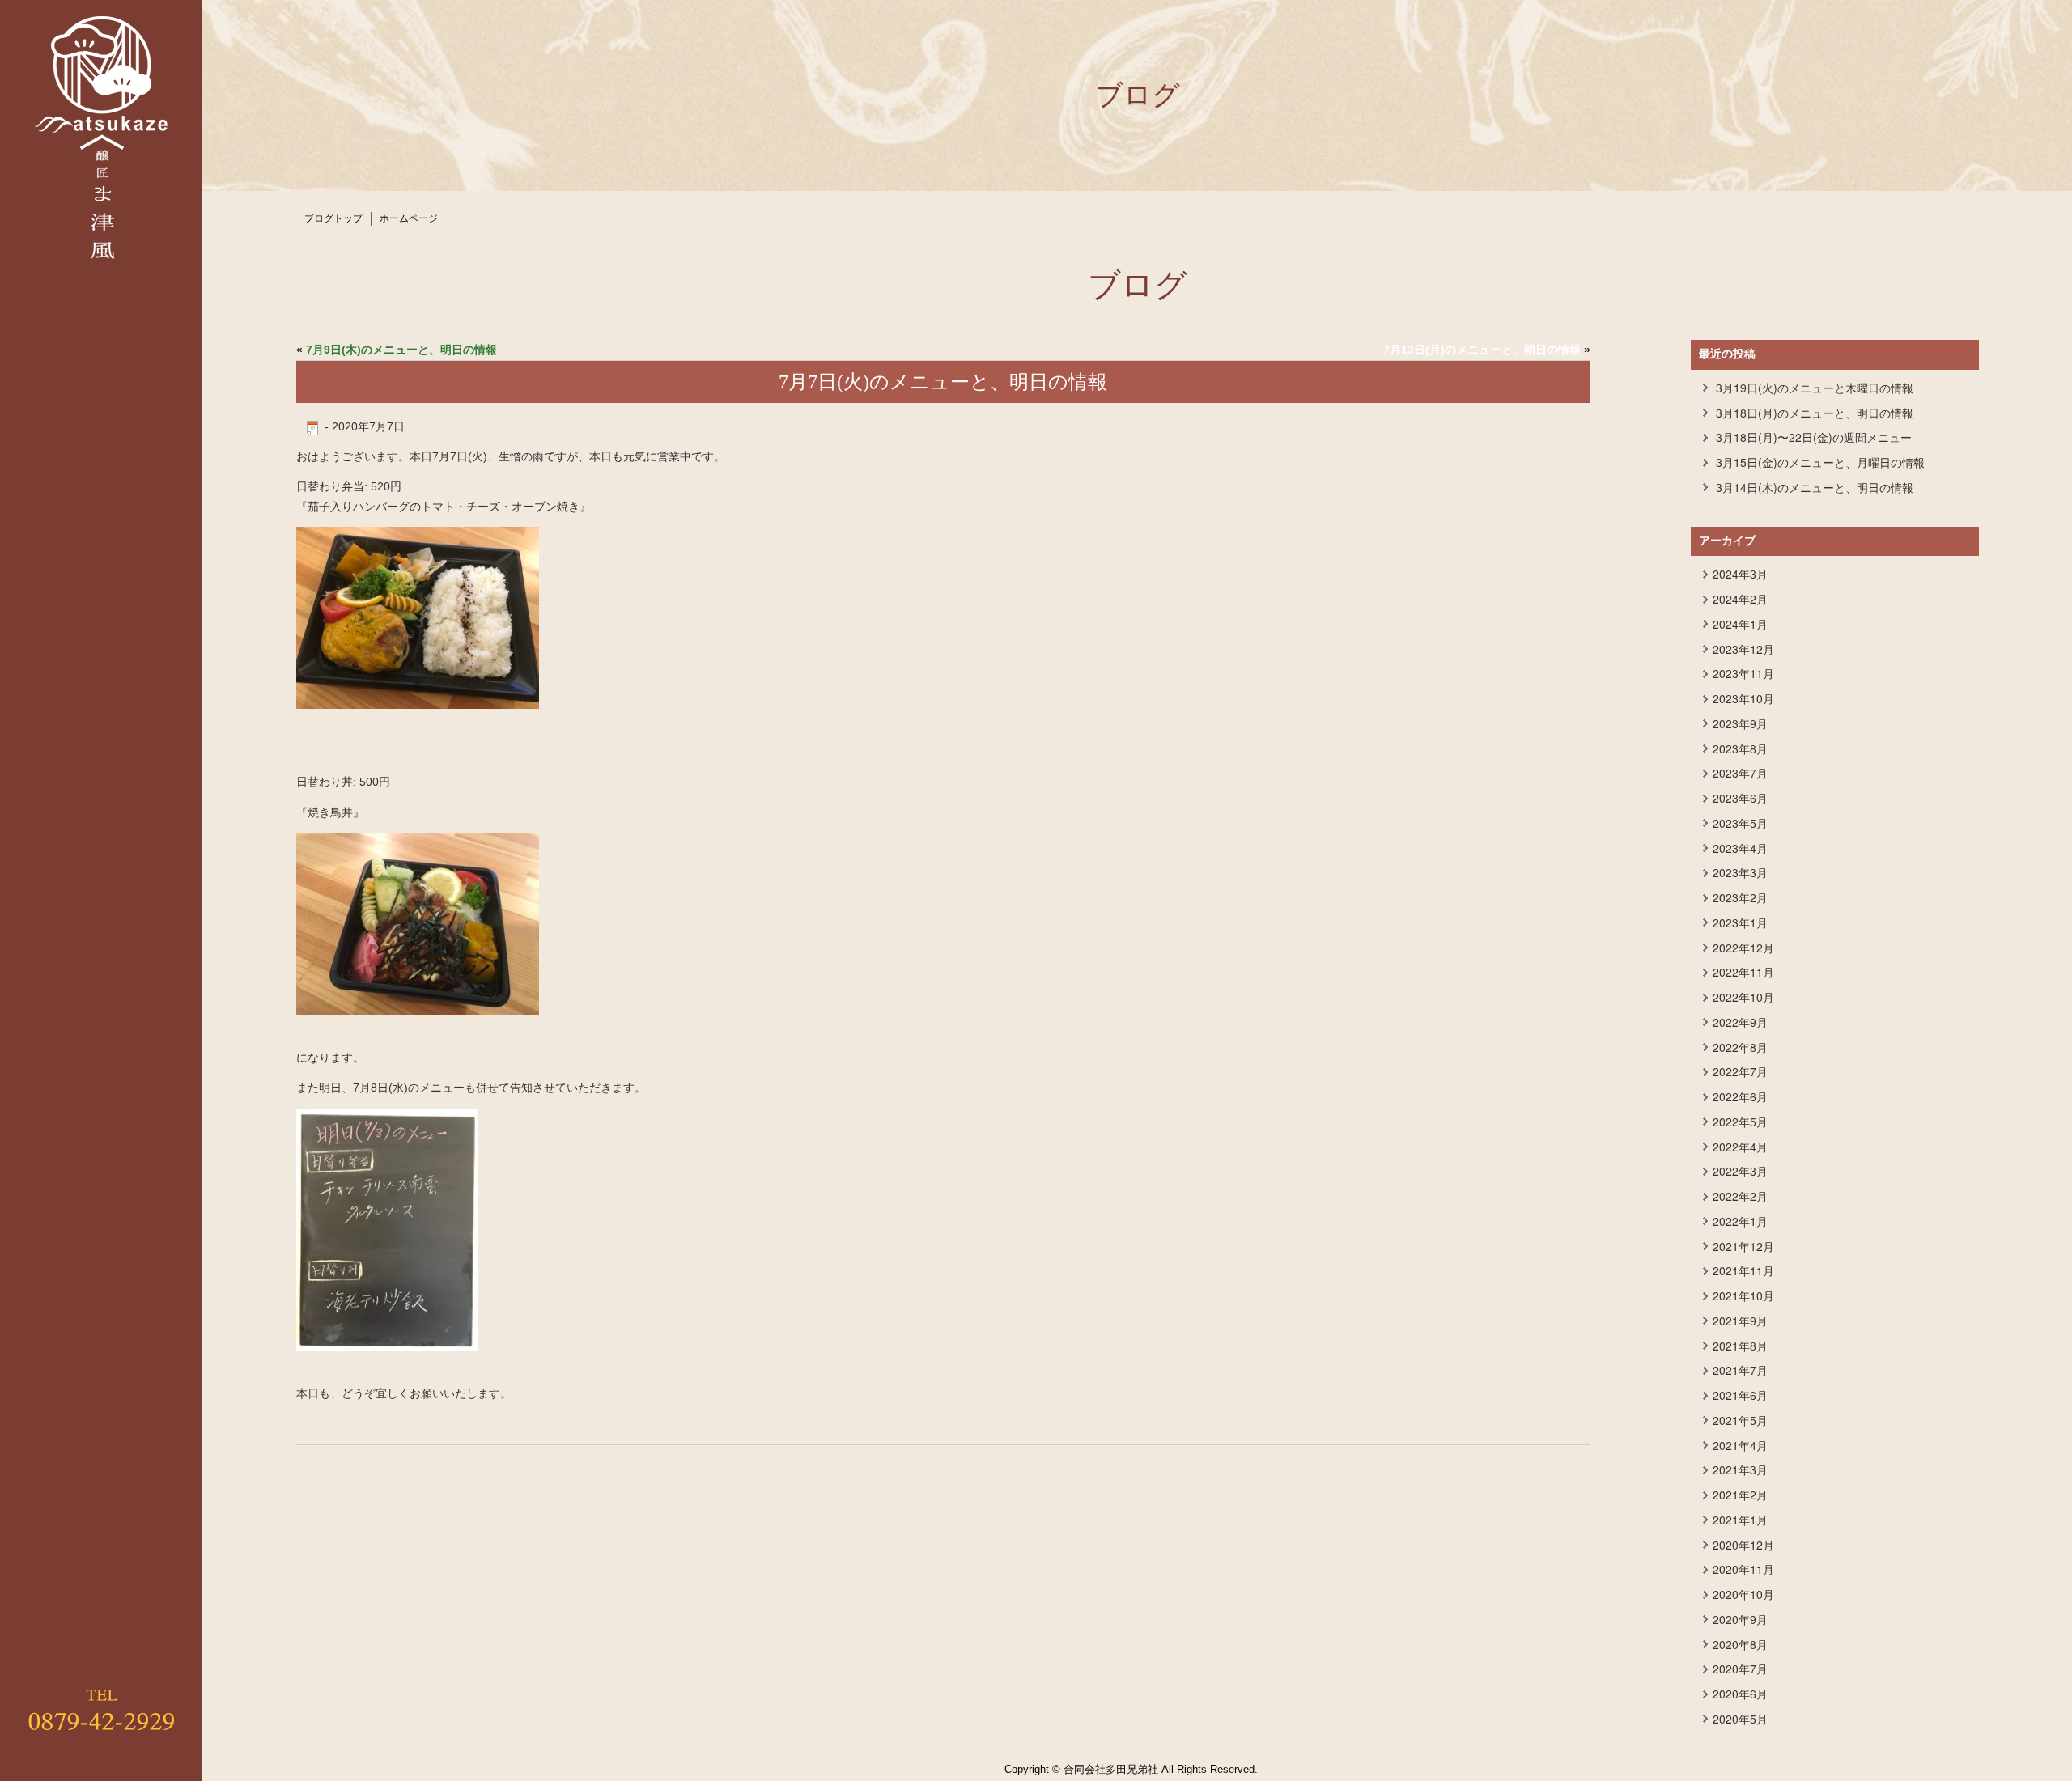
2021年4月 (1740, 1445)
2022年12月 (1743, 948)
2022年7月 (1740, 1071)
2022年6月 (1740, 1096)
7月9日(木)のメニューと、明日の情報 (401, 350)
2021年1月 (1740, 1520)
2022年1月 (1740, 1221)
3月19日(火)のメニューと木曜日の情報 (1815, 388)
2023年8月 (1740, 748)
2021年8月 (1740, 1346)
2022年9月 (1740, 1022)
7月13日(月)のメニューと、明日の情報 (1482, 350)
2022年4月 (1740, 1147)
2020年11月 (1743, 1569)
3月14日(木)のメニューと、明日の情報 (1815, 487)
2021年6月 (1740, 1395)
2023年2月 (1740, 897)
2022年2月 (1740, 1196)
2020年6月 (1740, 1694)
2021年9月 (1740, 1321)
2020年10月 (1743, 1594)
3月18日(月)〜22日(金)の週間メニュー (1814, 437)
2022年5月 (1740, 1122)
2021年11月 (1743, 1270)
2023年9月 (1740, 723)
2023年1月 (1740, 922)
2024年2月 (1740, 599)
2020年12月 (1743, 1545)
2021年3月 (1740, 1469)
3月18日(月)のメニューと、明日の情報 (1815, 413)
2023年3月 (1740, 872)
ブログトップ (333, 218)
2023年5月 (1740, 823)
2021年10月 (1743, 1295)
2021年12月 (1743, 1246)
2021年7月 (1740, 1370)
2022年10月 (1743, 997)
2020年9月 (1740, 1619)
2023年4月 (1740, 848)
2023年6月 (1740, 798)
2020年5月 (1740, 1719)
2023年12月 (1743, 649)
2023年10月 (1743, 698)
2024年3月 (1740, 574)
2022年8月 (1740, 1047)
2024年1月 (1740, 624)
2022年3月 (1740, 1171)
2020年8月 (1740, 1644)
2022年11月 (1743, 972)
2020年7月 (1740, 1669)
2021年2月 (1740, 1495)
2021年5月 (1740, 1420)
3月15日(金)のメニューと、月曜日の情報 (1820, 462)
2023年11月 (1743, 673)
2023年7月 (1740, 773)
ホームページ (409, 218)
